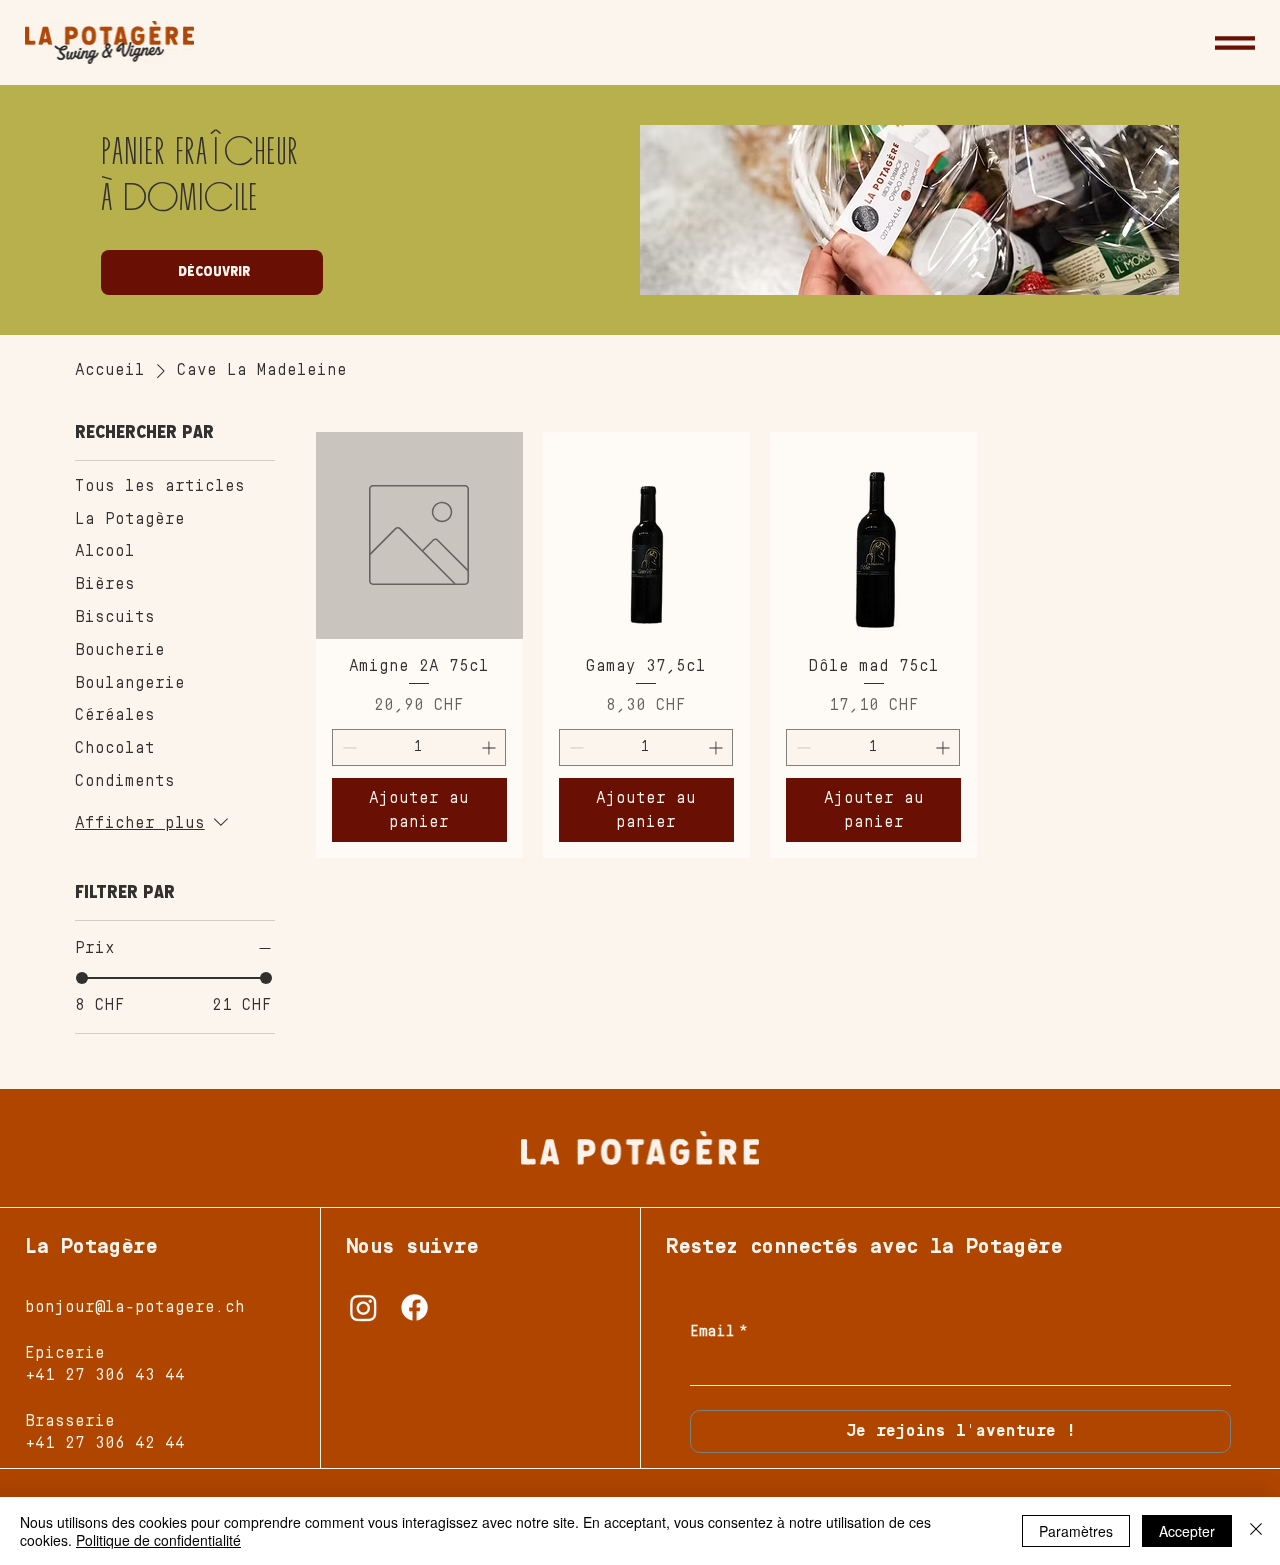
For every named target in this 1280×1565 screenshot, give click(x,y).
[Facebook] (414, 1307)
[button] (1235, 43)
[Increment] (490, 747)
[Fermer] (1256, 1531)
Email (719, 1332)
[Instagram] (363, 1307)
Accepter (1187, 1531)
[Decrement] (347, 747)
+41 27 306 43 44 (105, 1375)
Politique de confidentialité (158, 1540)
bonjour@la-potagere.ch (135, 1307)
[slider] (82, 978)
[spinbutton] (419, 747)
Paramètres (1076, 1531)
